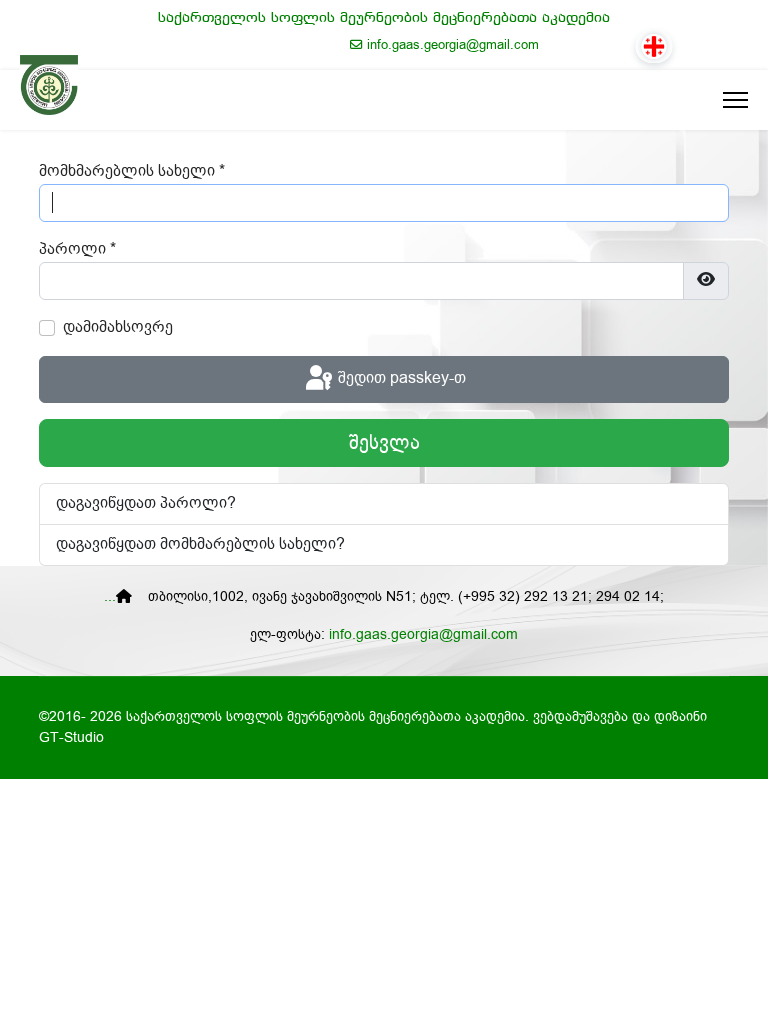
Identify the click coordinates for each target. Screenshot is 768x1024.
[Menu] (725, 100)
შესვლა (384, 443)
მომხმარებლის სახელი (132, 171)
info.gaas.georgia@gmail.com (453, 45)
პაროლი (77, 249)
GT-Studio (71, 738)
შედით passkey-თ (400, 378)
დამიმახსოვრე (118, 327)
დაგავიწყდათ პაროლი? (146, 503)
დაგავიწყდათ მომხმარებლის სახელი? (200, 544)
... (110, 597)
